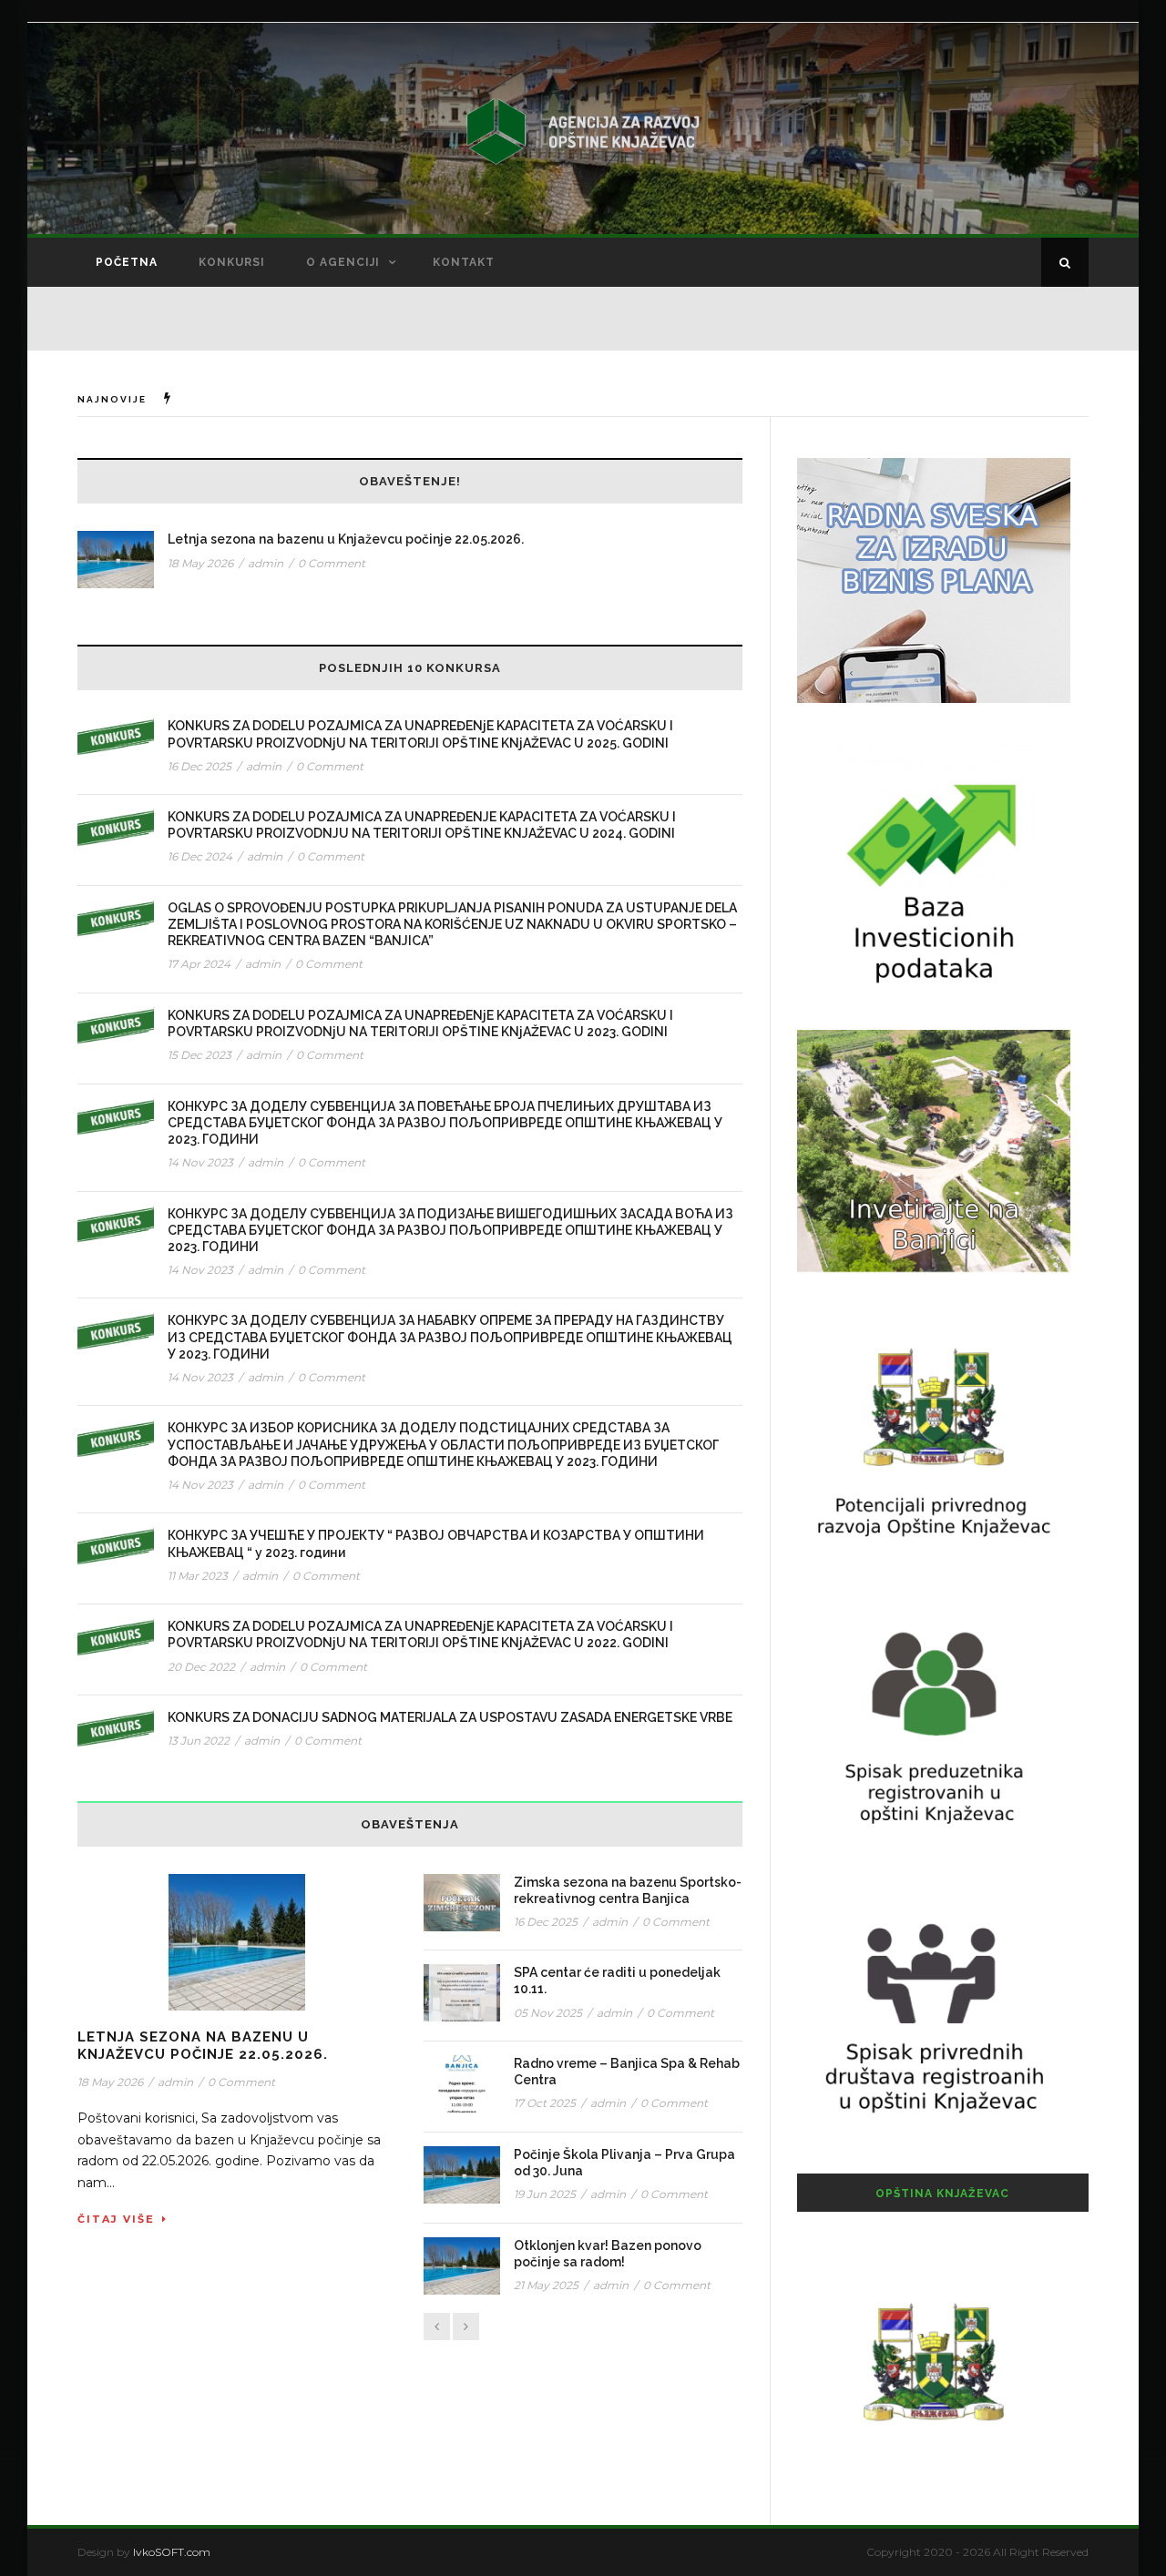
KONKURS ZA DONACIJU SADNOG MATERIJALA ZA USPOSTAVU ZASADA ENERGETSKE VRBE (450, 1717)
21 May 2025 (546, 2285)
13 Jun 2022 (199, 1741)
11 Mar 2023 (198, 1576)
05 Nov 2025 (548, 2013)
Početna (127, 262)
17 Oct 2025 (545, 2103)
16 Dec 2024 (200, 856)
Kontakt (464, 262)
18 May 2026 (200, 563)
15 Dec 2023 (199, 1055)
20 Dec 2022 (201, 1667)
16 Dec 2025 (199, 766)
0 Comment (332, 563)
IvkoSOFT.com (172, 2552)
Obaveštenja (410, 1824)
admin (266, 563)
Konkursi (232, 262)
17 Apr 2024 (199, 964)
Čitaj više (116, 2219)
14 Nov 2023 (200, 1162)
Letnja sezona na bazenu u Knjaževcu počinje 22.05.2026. (346, 539)
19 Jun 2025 (545, 2194)
